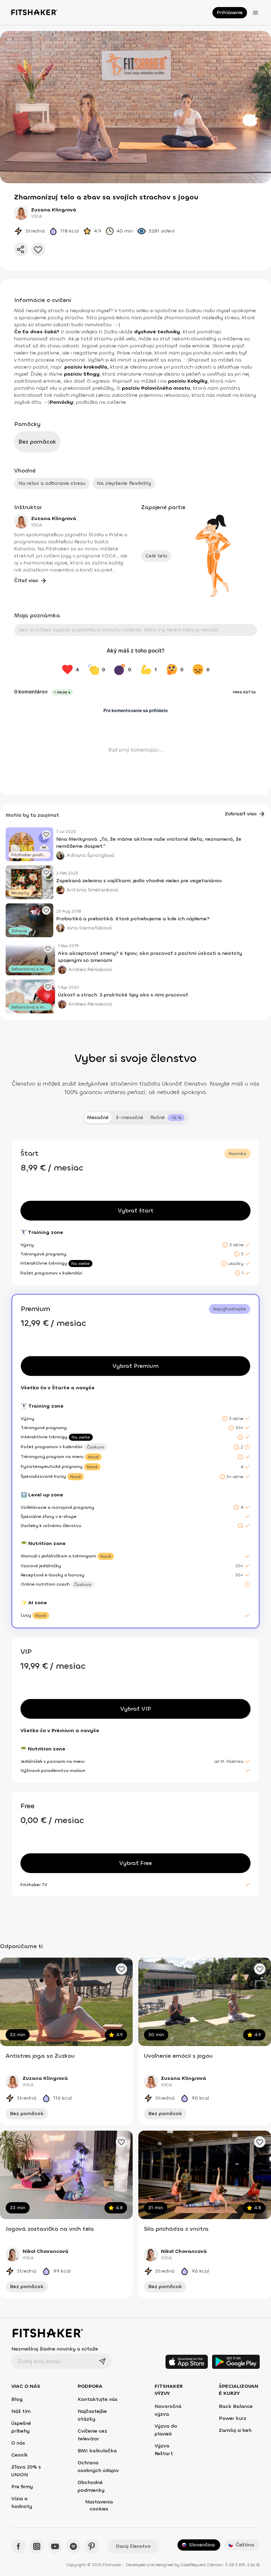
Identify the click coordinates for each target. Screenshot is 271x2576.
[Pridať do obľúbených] (38, 249)
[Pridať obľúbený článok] (46, 834)
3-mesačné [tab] (130, 1117)
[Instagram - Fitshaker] (37, 2546)
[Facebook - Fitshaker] (18, 2546)
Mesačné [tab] (98, 1117)
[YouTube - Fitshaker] (55, 2546)
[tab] (167, 1118)
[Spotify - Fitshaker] (73, 2546)
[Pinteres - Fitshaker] (92, 2546)
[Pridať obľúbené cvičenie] (121, 1969)
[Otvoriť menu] (255, 13)
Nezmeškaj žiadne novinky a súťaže (55, 2349)
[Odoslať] (102, 2361)
